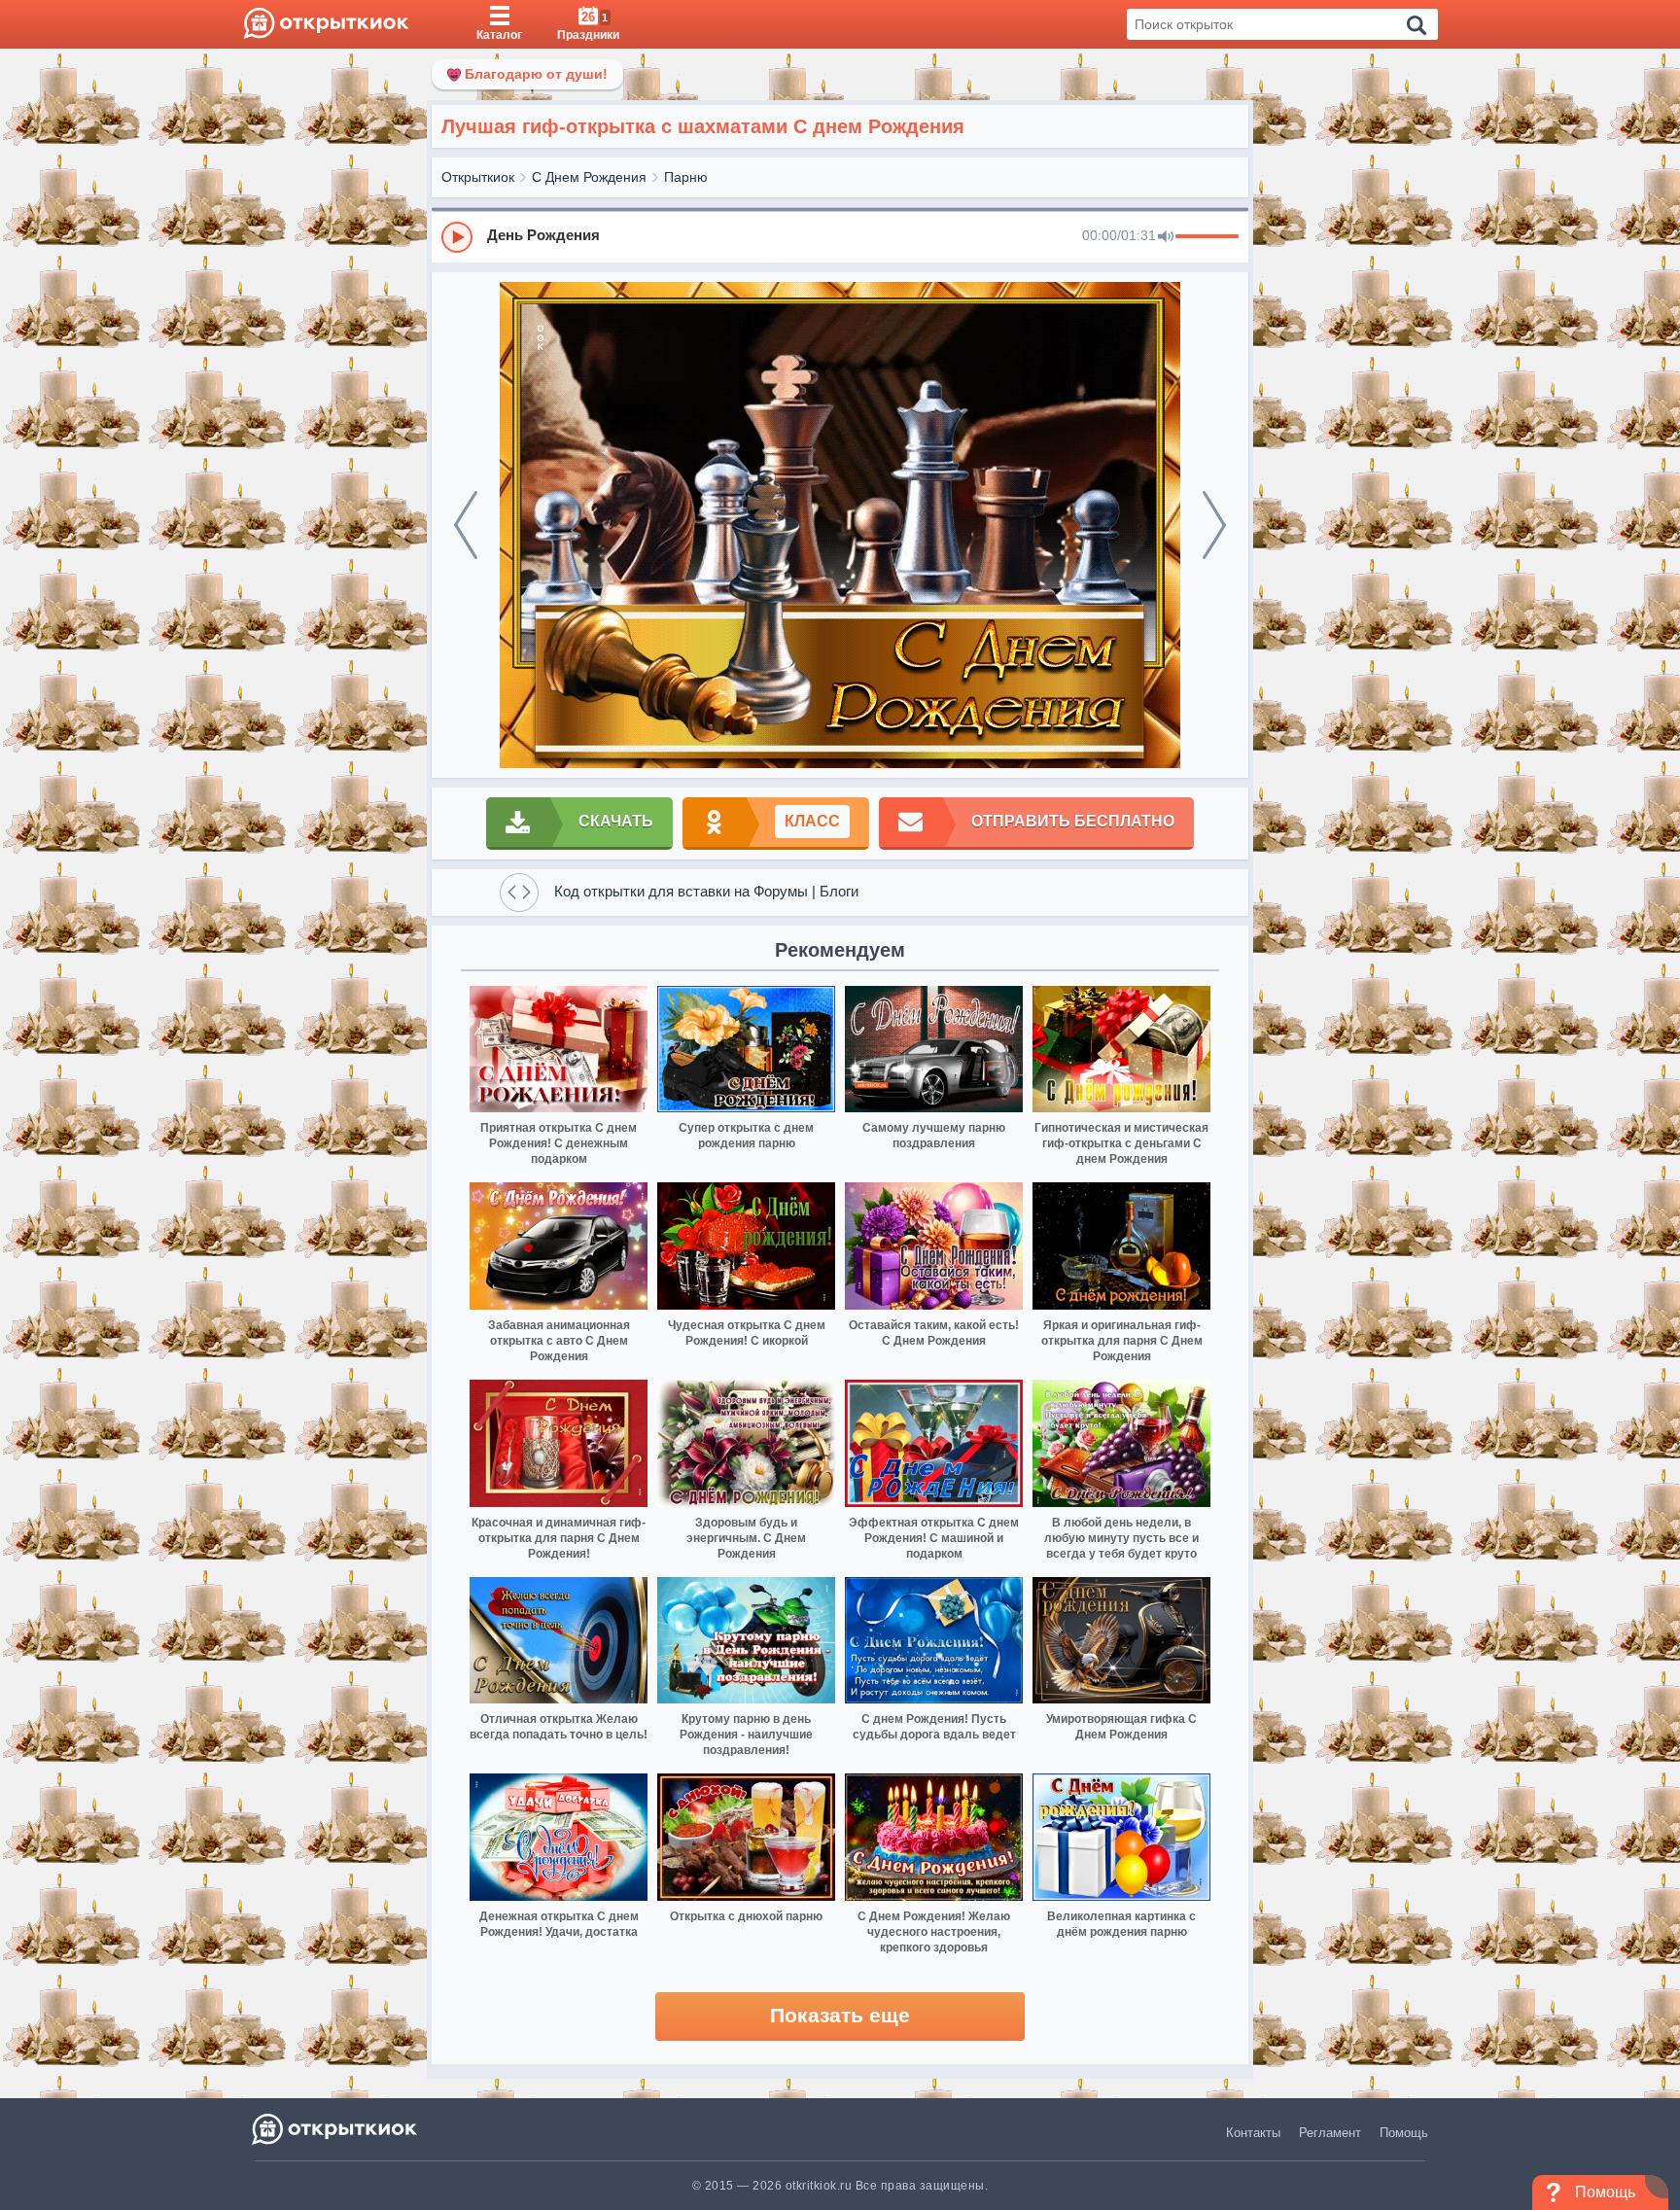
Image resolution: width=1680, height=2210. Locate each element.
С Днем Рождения (589, 177)
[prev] (466, 525)
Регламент (1330, 2133)
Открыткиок (478, 177)
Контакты (1253, 2133)
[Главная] (326, 24)
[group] (840, 236)
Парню (686, 177)
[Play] (457, 237)
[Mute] (1166, 237)
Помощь (1404, 2133)
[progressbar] (1207, 237)
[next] (1214, 525)
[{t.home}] (336, 2129)
